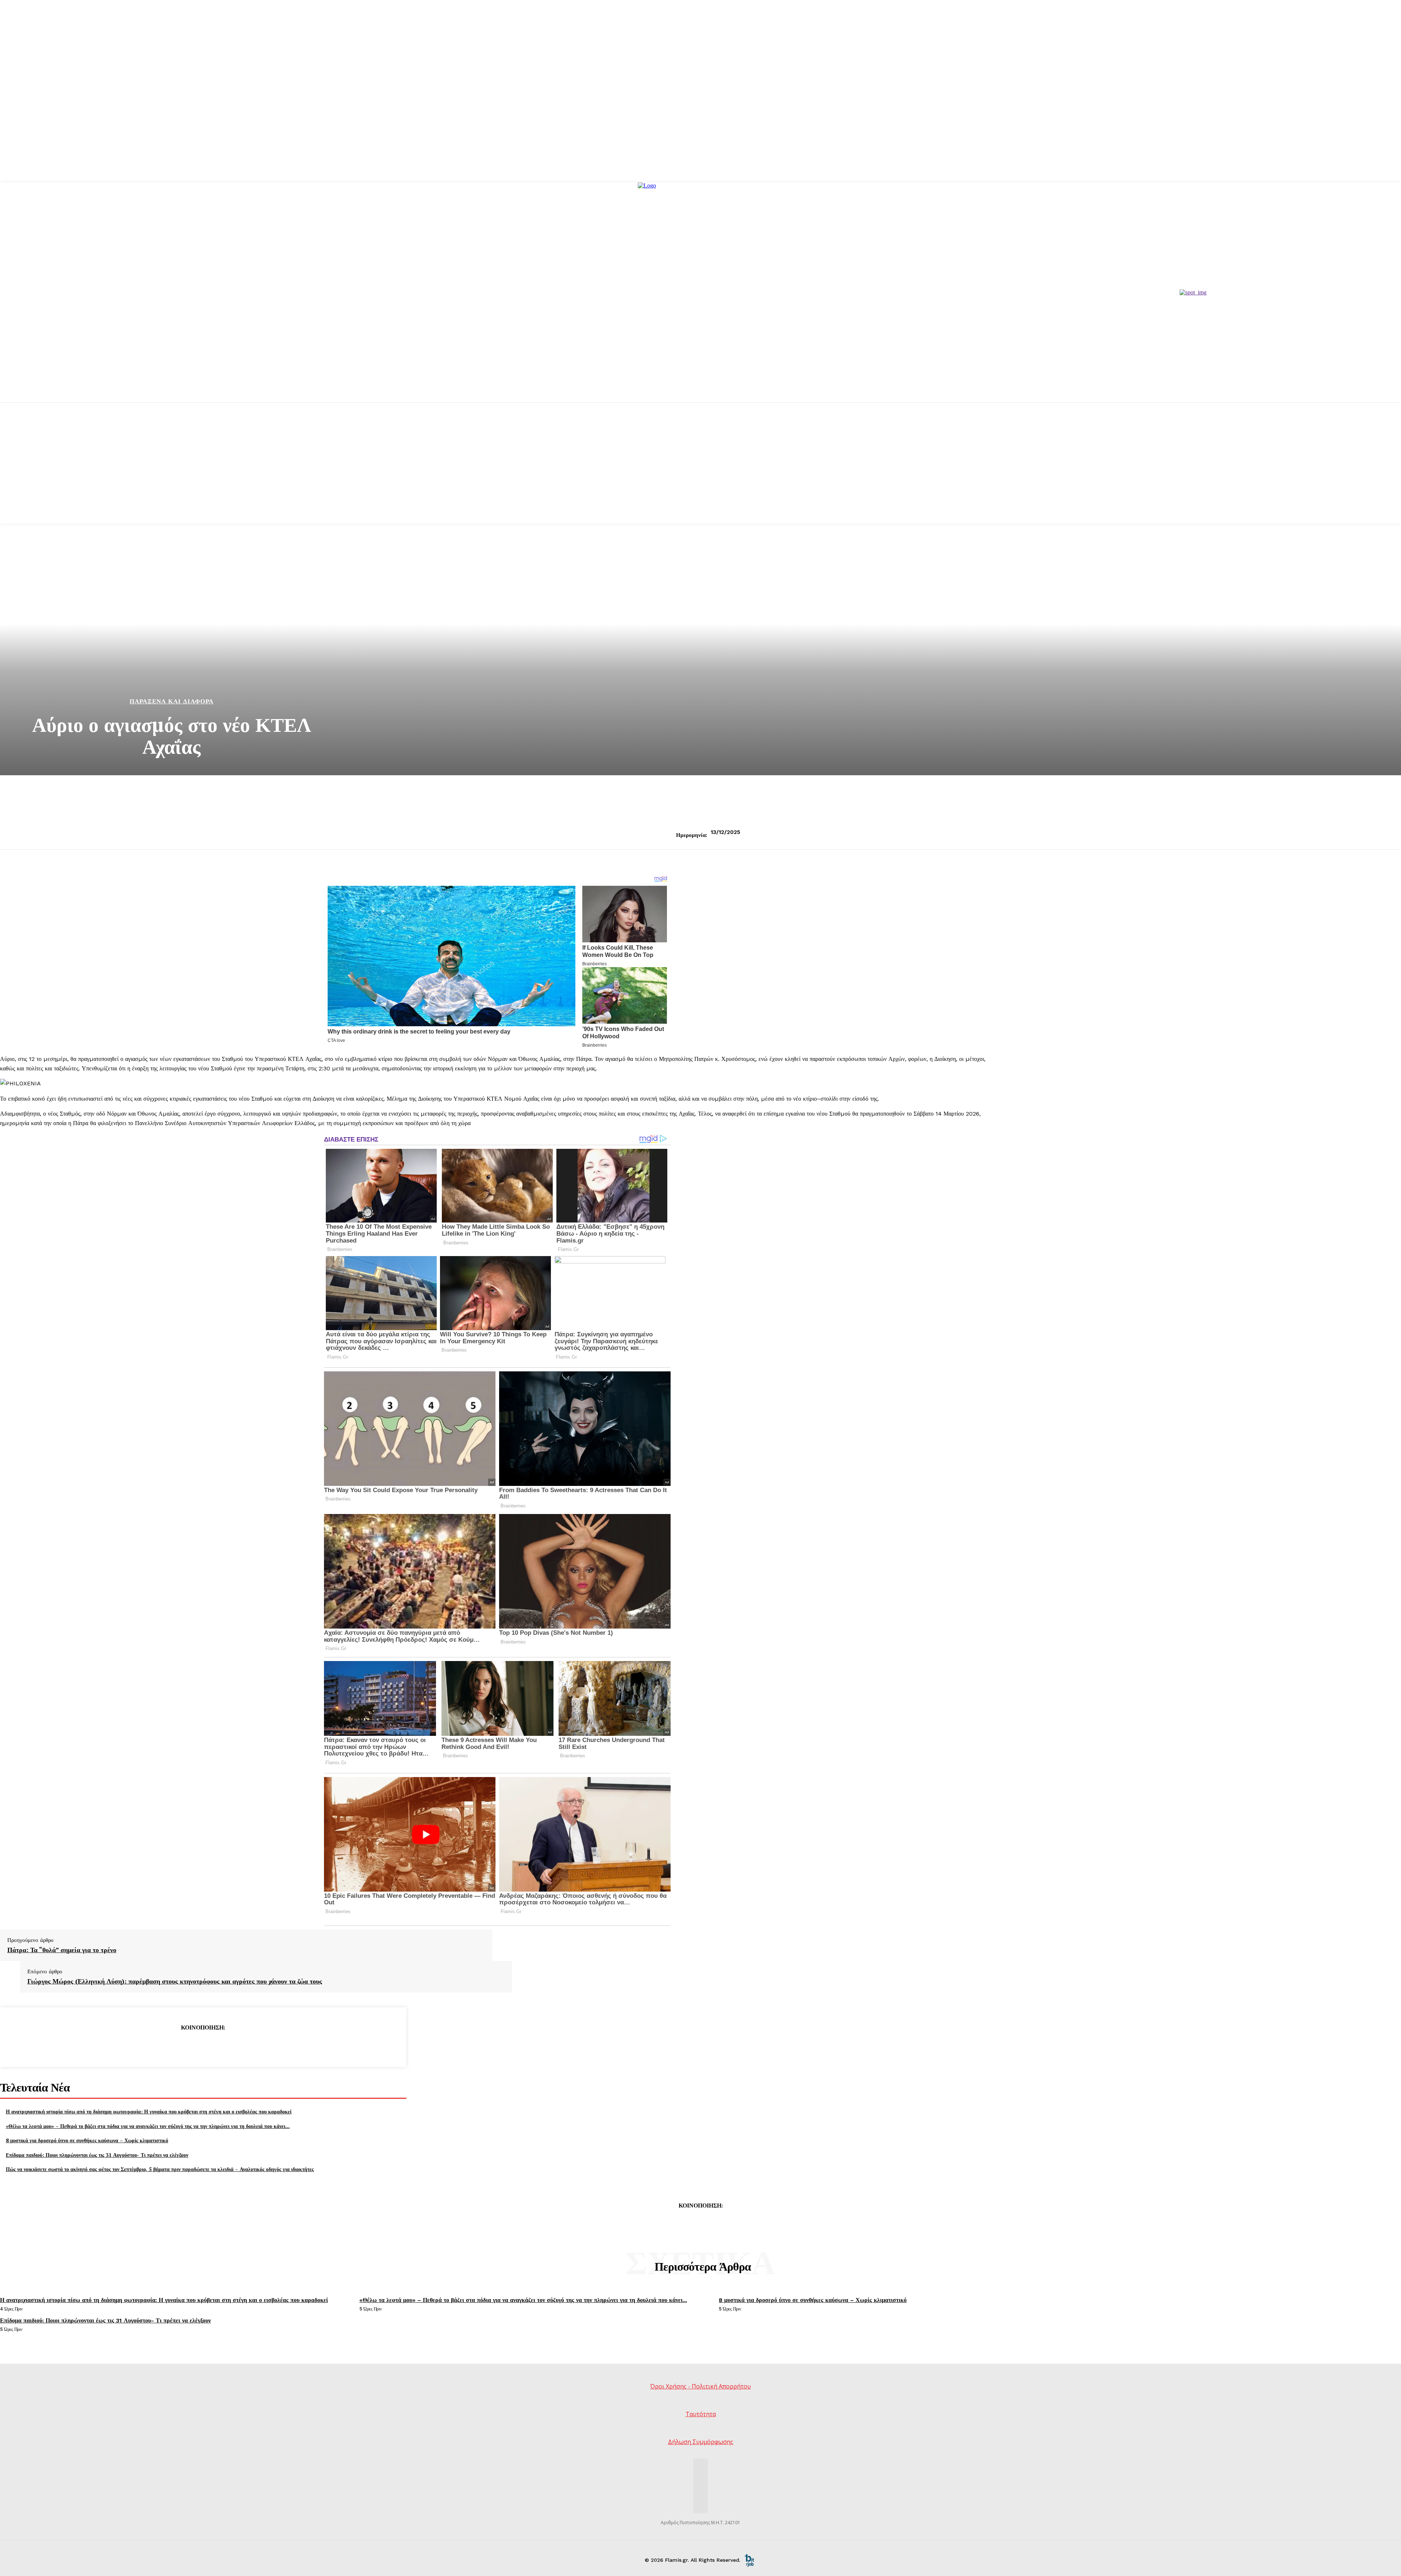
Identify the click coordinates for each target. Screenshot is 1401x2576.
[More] (256, 2046)
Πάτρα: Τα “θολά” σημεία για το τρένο (62, 1950)
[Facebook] (150, 2046)
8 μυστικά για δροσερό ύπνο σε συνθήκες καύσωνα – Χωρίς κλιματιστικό (87, 2140)
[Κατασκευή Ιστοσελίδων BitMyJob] (749, 2560)
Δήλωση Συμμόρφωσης (701, 2442)
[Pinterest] (203, 2046)
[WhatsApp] (229, 2046)
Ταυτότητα (701, 2414)
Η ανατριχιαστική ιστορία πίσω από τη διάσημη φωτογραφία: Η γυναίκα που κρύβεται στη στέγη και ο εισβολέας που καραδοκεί (149, 2111)
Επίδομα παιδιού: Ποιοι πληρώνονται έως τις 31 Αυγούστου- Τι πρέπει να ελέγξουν (97, 2155)
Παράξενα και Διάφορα (171, 701)
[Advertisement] (700, 472)
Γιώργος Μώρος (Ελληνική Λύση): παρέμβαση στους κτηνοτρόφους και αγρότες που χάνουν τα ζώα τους (175, 1981)
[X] (177, 2046)
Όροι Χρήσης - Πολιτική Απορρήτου (700, 2386)
